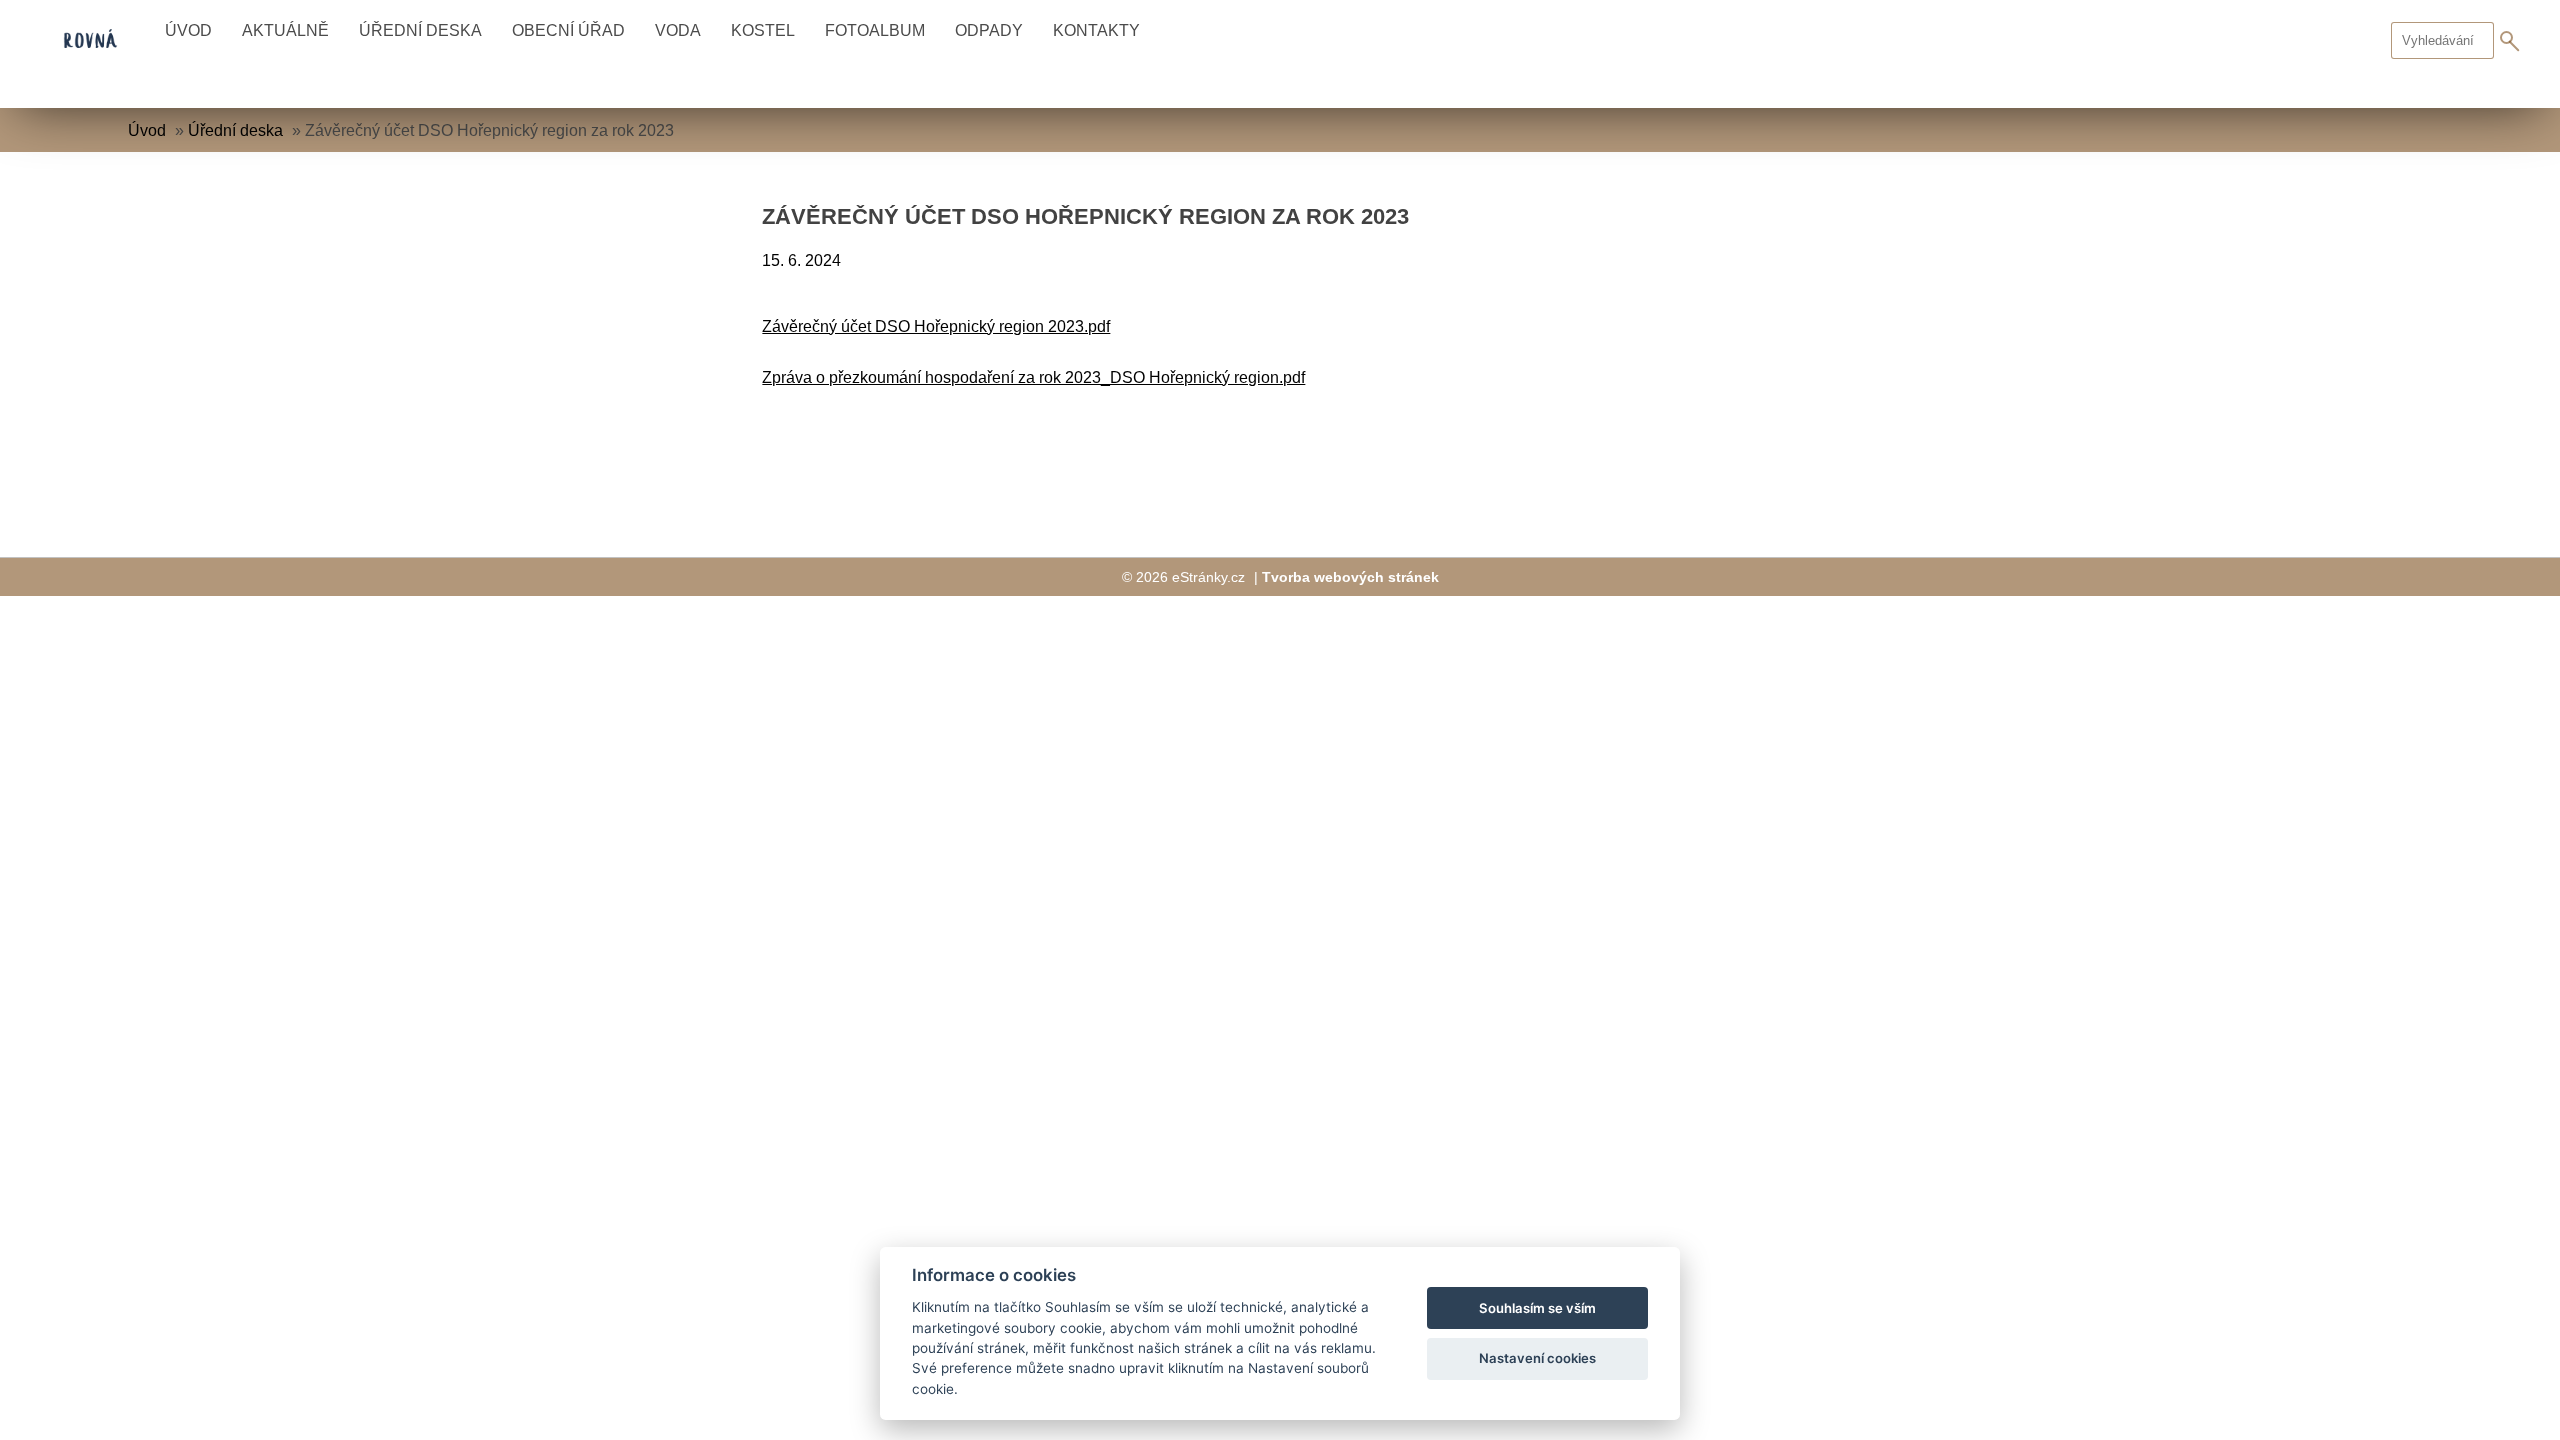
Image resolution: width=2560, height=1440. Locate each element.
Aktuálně (285, 30)
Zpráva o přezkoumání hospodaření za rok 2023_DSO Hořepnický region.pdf (1033, 377)
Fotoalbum (875, 30)
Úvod (188, 30)
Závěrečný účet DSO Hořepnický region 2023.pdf (936, 326)
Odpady (989, 30)
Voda (678, 30)
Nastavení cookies (1537, 1358)
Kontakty (1096, 30)
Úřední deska (420, 30)
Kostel (763, 30)
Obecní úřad (568, 30)
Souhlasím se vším (1537, 1308)
